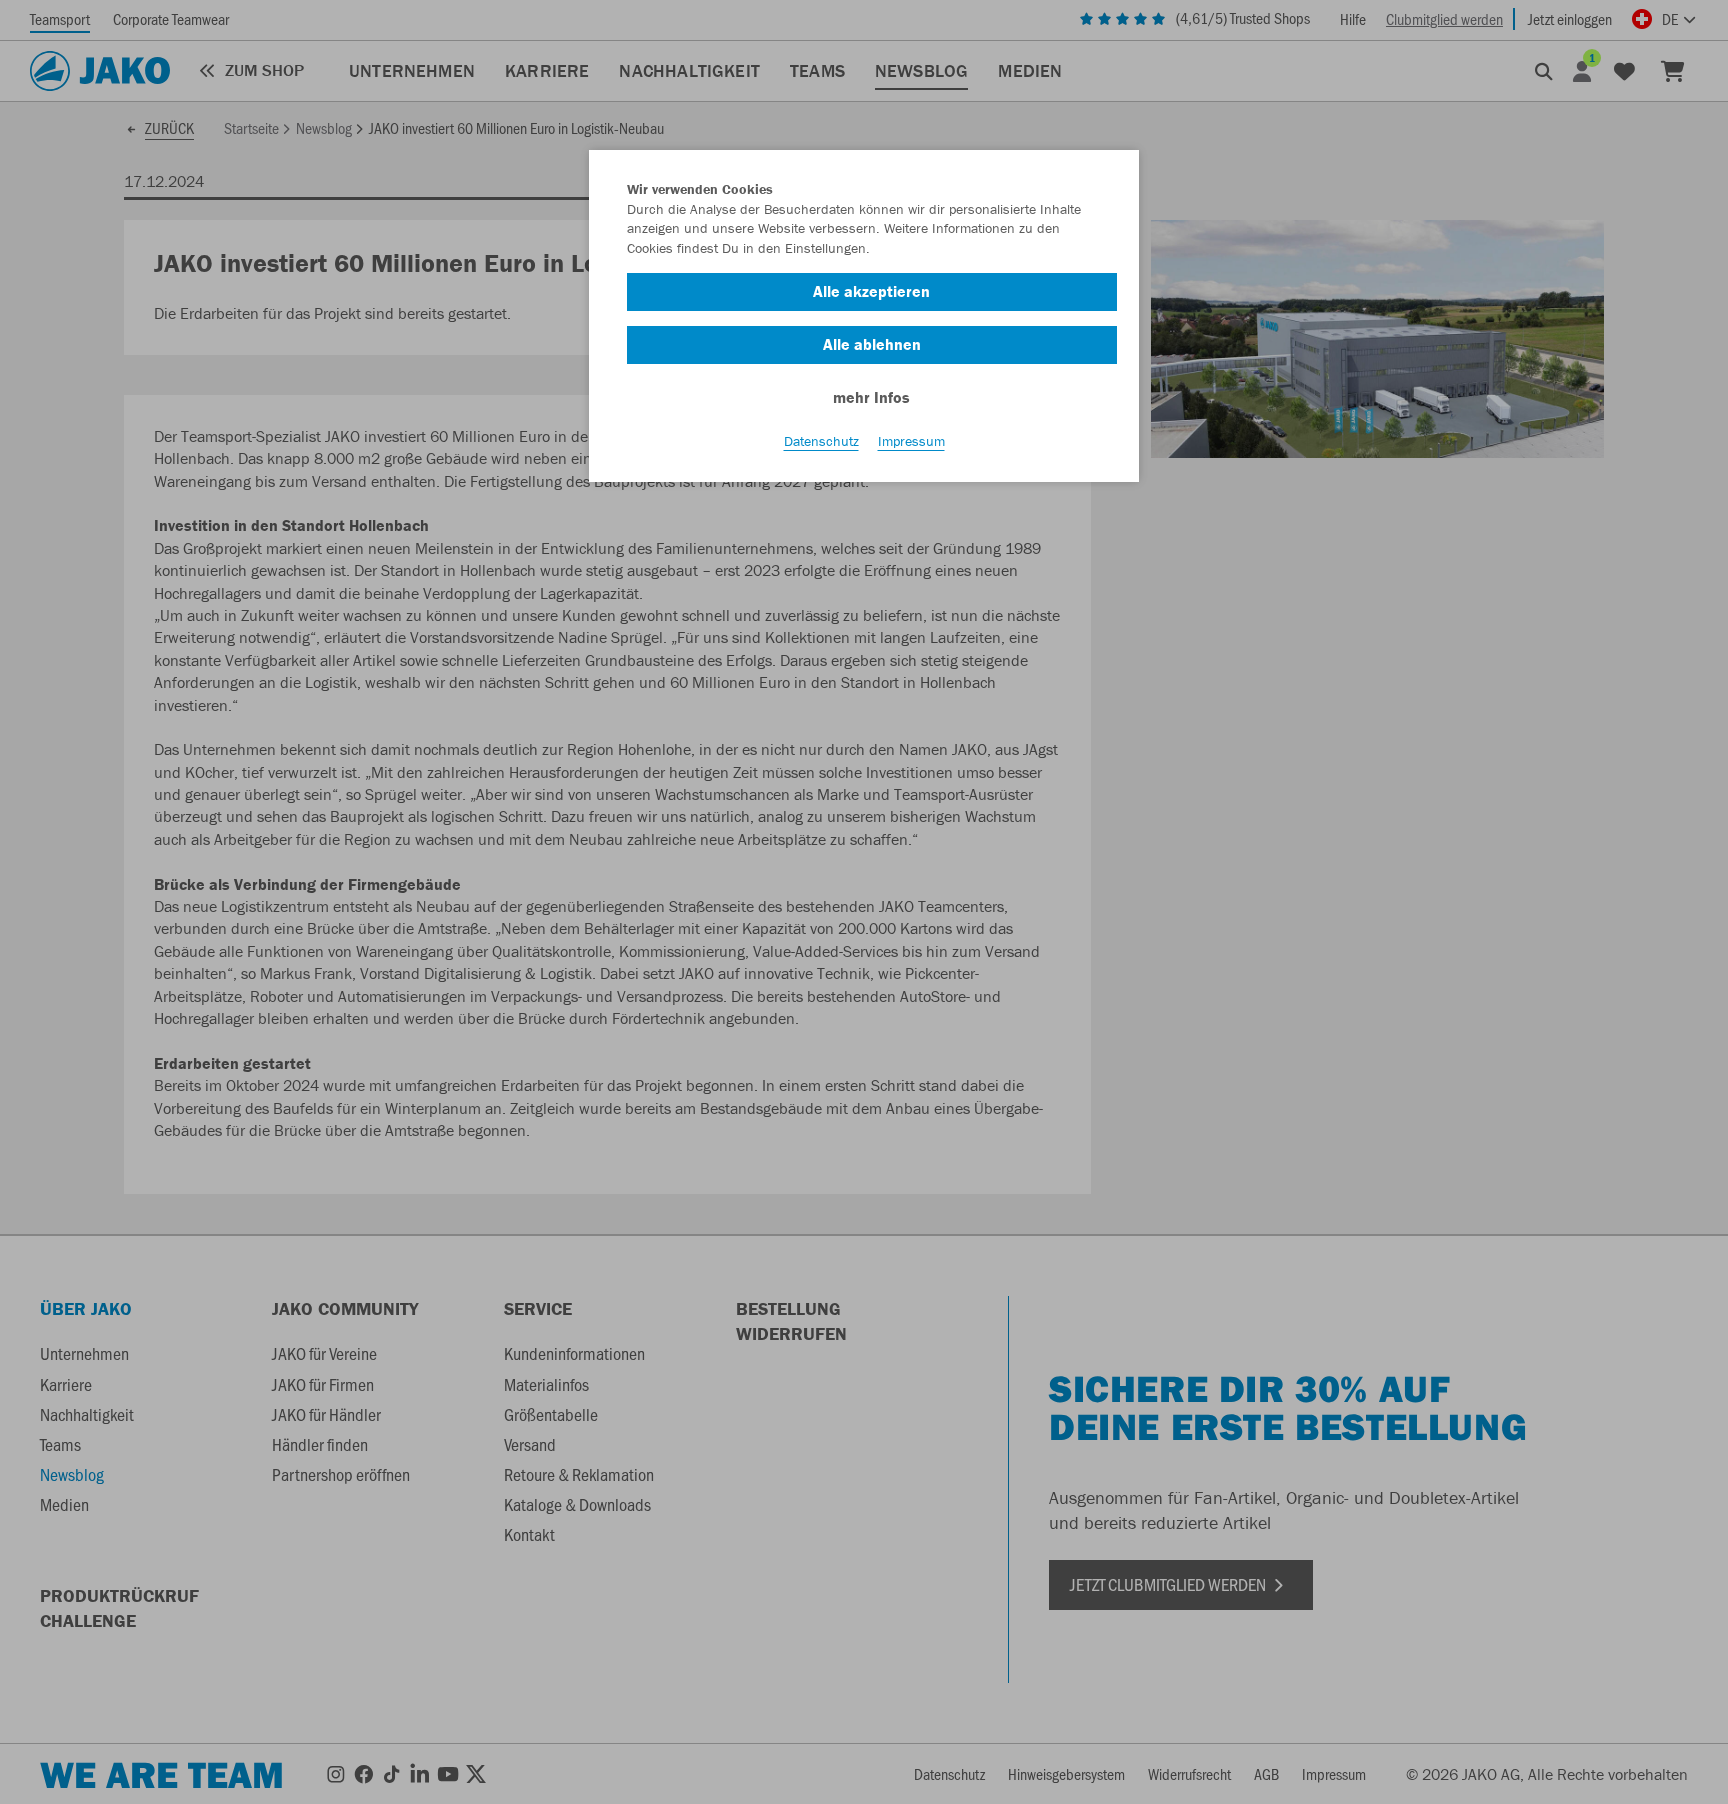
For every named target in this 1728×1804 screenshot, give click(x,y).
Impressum (911, 441)
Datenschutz (821, 441)
